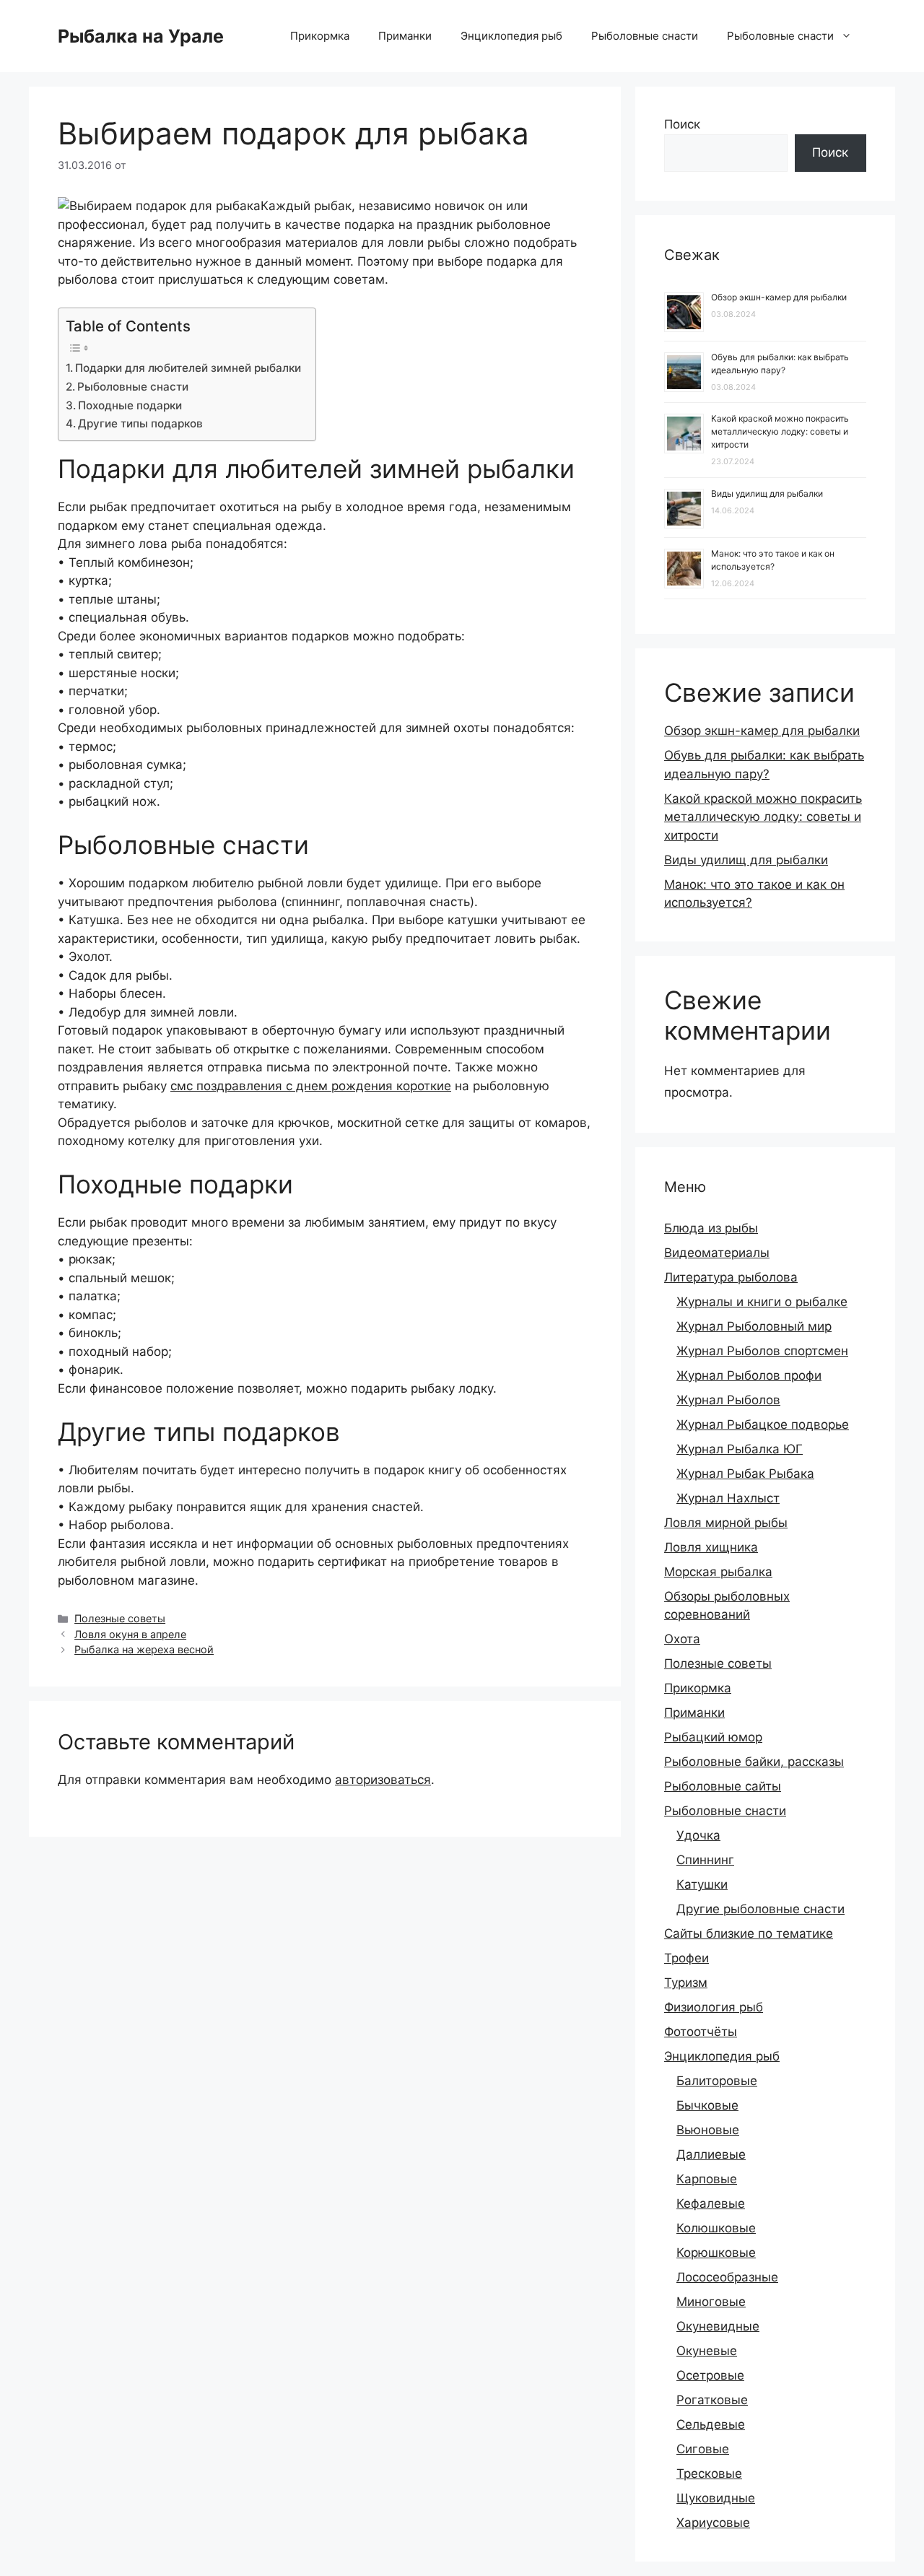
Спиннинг (705, 1860)
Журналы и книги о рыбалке (762, 1302)
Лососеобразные (727, 2277)
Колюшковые (716, 2228)
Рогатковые (712, 2400)
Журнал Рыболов (728, 1400)
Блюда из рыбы (711, 1228)
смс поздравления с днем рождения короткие (311, 1086)
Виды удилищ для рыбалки (767, 493)
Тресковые (709, 2473)
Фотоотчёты (701, 2032)
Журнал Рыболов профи (749, 1375)
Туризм (686, 1983)
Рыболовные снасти (645, 36)
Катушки (702, 1884)
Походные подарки (130, 405)
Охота (682, 1639)
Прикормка (320, 36)
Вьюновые (708, 2130)
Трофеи (687, 1958)
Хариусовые (713, 2523)
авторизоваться (383, 1780)
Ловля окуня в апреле (130, 1634)
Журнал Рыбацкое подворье (763, 1424)
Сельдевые (711, 2424)
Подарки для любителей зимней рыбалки (188, 368)
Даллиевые (711, 2154)
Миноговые (711, 2302)
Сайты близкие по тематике (749, 1933)
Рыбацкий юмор (713, 1737)
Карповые (707, 2179)
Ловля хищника (711, 1547)
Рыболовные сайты (723, 1786)
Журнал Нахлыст (728, 1498)
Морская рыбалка (718, 1572)
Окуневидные (718, 2326)
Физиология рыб (714, 2007)
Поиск (682, 124)
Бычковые (707, 2105)
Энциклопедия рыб (511, 36)
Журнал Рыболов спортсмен (762, 1351)
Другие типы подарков (140, 423)
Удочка (698, 1835)
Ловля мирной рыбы (726, 1523)
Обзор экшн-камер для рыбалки (779, 297)
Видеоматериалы (717, 1253)
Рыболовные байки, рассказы (754, 1762)
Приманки (405, 36)
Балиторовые (717, 2081)
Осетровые (710, 2375)
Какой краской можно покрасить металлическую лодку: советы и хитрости (780, 431)
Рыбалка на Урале (141, 36)
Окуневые (707, 2351)
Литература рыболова (731, 1277)
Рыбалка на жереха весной (144, 1649)
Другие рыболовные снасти (760, 1909)
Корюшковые (716, 2253)
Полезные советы (120, 1618)
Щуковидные (716, 2498)
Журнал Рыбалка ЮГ (740, 1449)
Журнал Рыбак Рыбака (745, 1474)
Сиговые (703, 2449)
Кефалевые (711, 2203)
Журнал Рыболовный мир (754, 1326)
